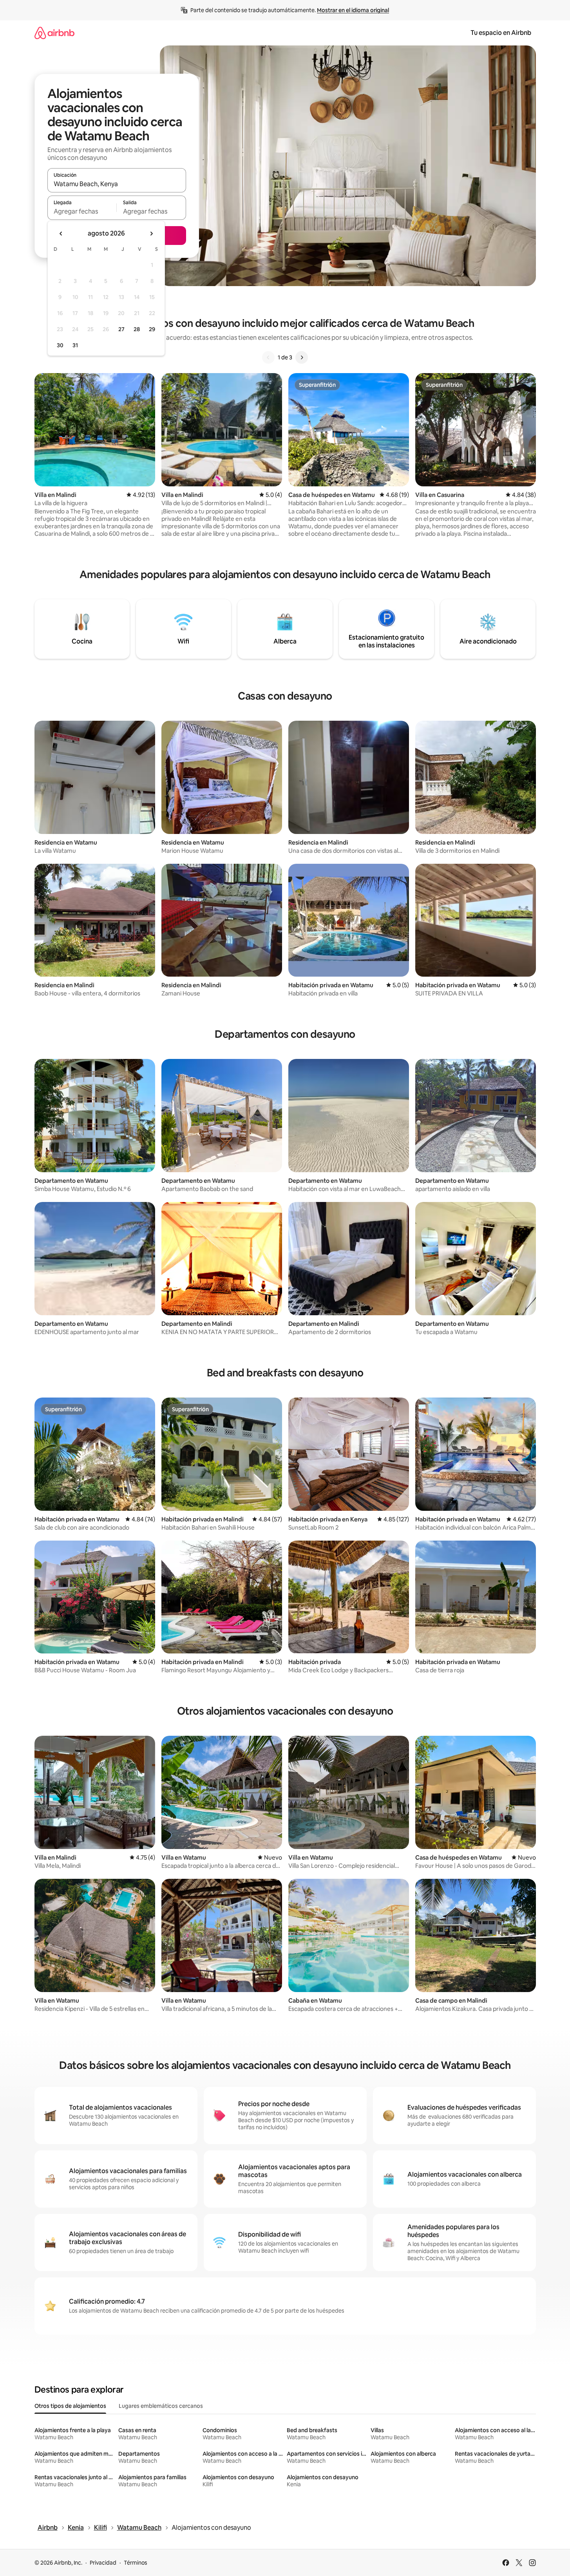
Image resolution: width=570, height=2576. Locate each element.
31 (75, 345)
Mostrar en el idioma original (353, 10)
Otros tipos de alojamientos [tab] (70, 2406)
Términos (136, 2563)
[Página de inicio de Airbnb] (54, 33)
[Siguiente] (302, 357)
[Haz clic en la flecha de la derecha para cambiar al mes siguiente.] (151, 234)
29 (152, 329)
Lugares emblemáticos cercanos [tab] (161, 2406)
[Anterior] (268, 357)
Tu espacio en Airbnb (501, 33)
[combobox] (117, 184)
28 (137, 329)
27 (121, 329)
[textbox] (82, 211)
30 (60, 345)
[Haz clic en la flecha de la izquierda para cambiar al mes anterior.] (61, 234)
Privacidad (103, 2563)
